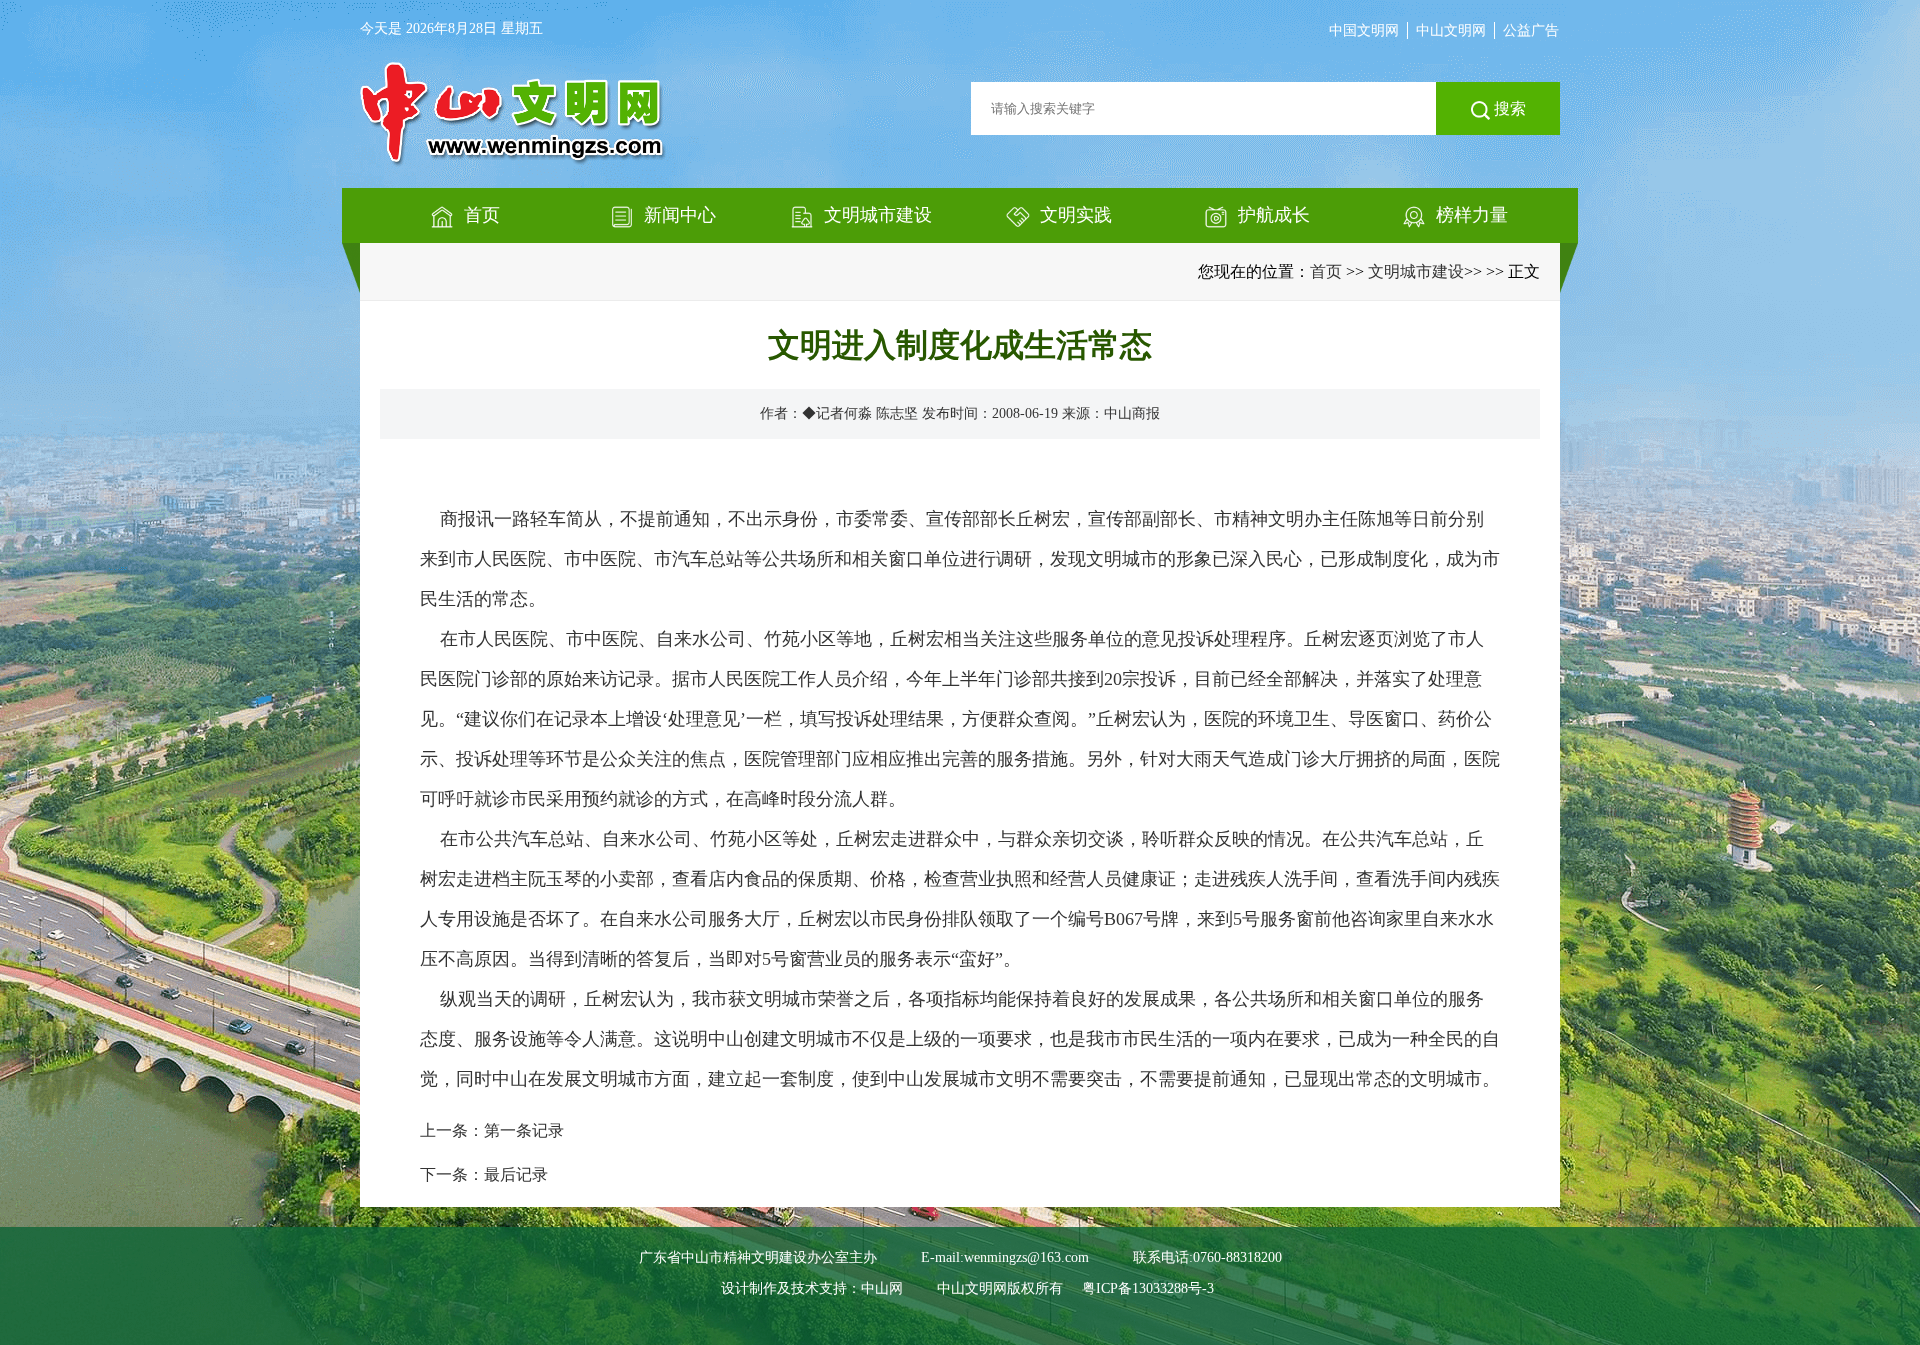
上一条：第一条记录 (492, 1130)
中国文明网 (1364, 30)
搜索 (1508, 108)
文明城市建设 (1416, 271)
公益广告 (1531, 30)
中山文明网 (1451, 30)
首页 (1326, 271)
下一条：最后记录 (484, 1174)
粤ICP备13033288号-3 (1148, 1288)
